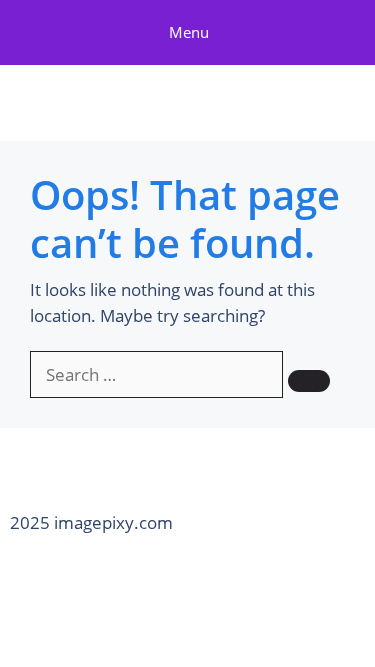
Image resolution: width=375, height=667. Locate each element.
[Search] (309, 381)
